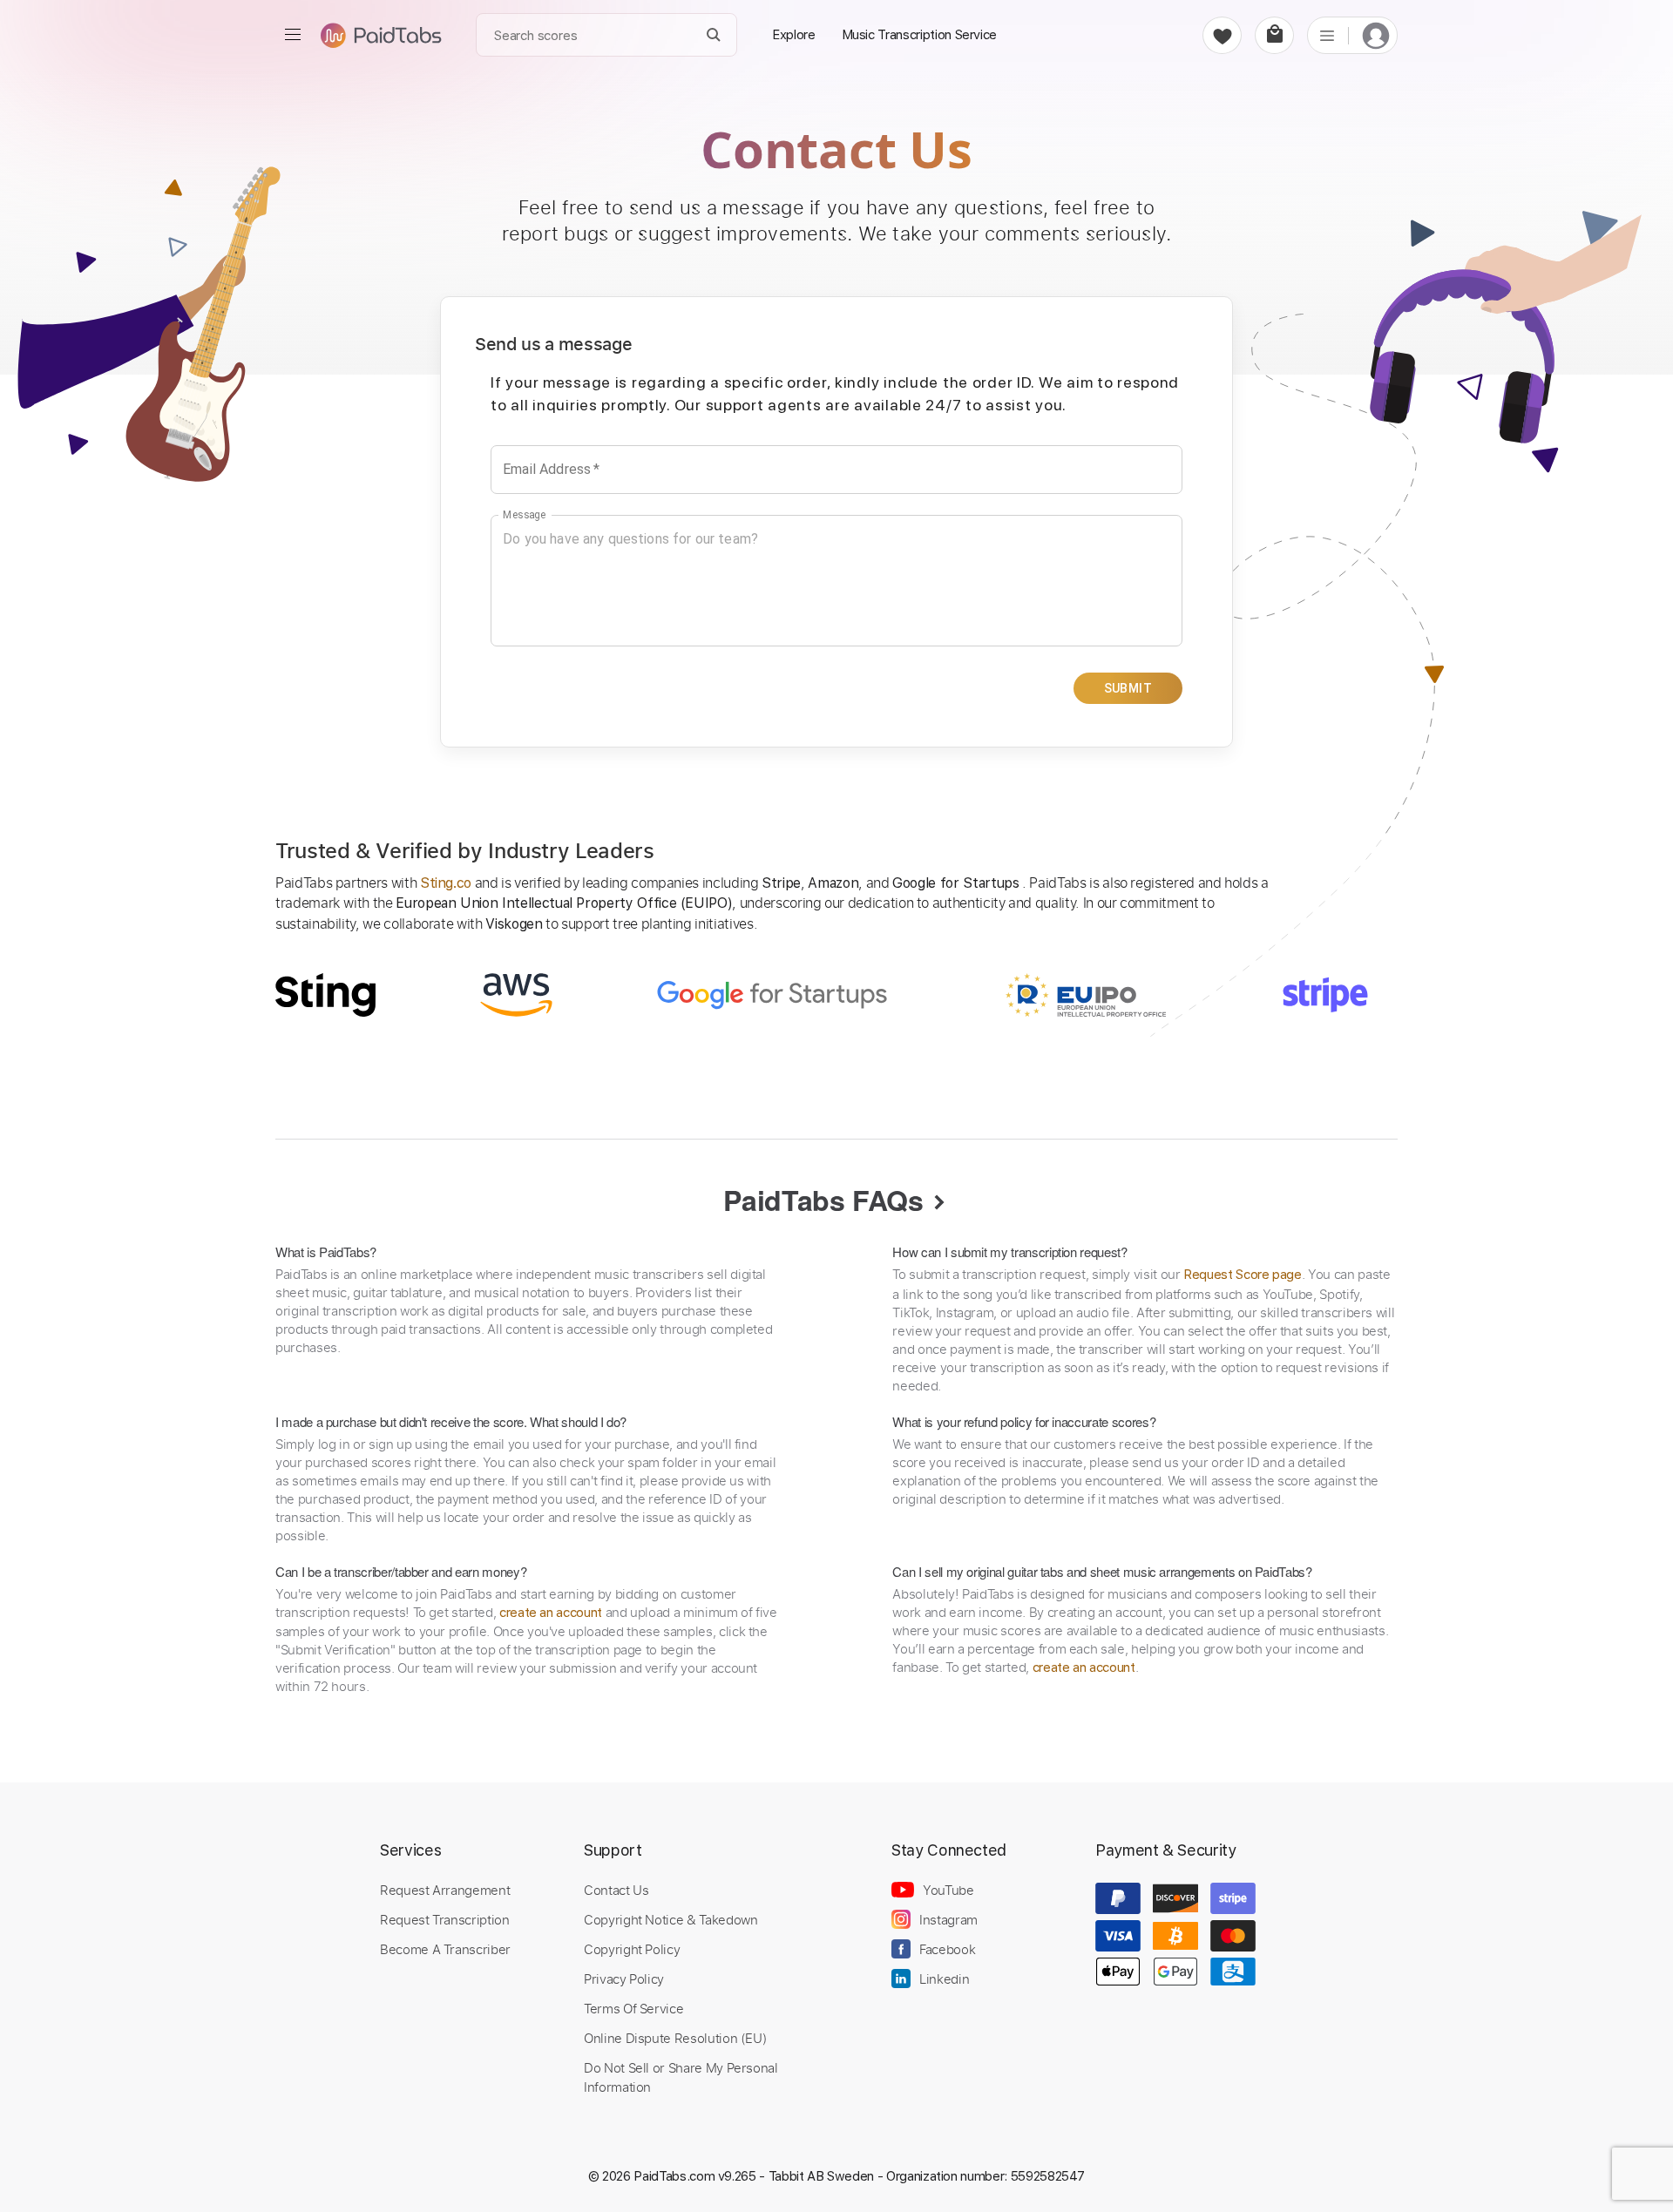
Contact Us (616, 1890)
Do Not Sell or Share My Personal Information (681, 2077)
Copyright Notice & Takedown (671, 1919)
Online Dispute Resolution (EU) (675, 2038)
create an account (551, 1613)
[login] (1376, 35)
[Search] (714, 35)
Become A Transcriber (445, 1949)
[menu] (293, 35)
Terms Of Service (633, 2008)
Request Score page (1243, 1275)
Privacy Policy (624, 1979)
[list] (1327, 35)
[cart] (1274, 35)
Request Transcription (445, 1919)
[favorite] (1222, 35)
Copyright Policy (632, 1949)
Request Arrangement (445, 1890)
